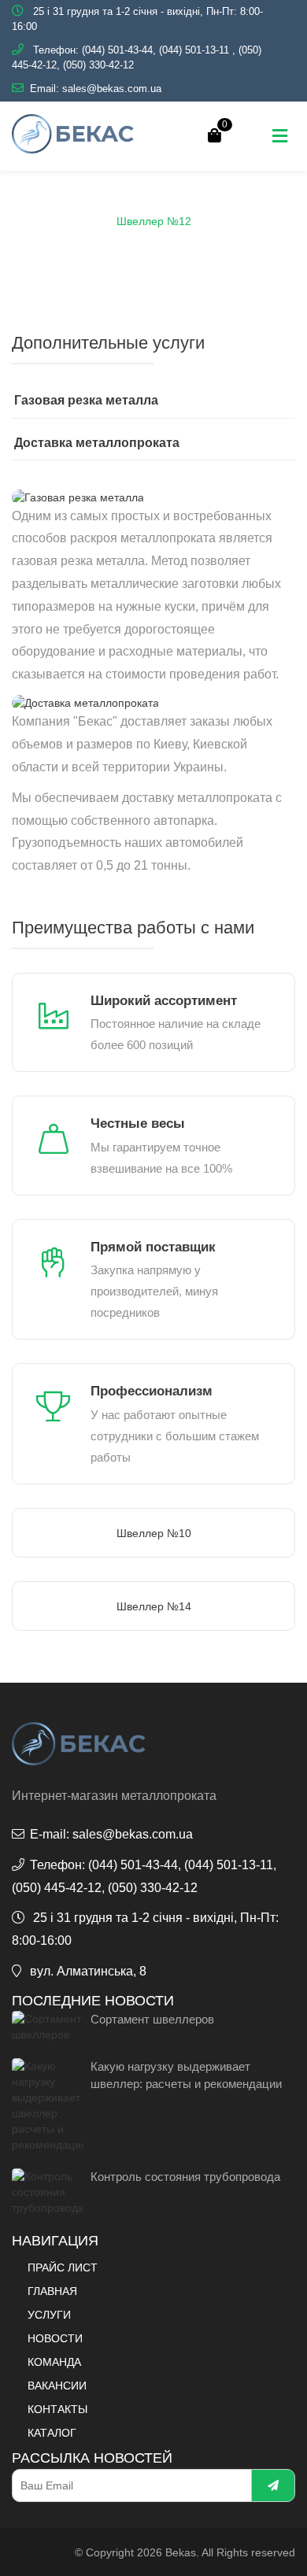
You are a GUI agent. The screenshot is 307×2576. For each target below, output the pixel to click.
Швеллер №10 (154, 1533)
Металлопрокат (173, 204)
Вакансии (57, 2386)
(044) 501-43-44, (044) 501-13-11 (155, 50)
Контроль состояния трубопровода (185, 2177)
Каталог (95, 204)
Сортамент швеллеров (152, 2019)
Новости (55, 2338)
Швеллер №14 (154, 1606)
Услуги (49, 2315)
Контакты (57, 2409)
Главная (35, 204)
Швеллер (255, 204)
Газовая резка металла (86, 400)
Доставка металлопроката (97, 443)
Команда (54, 2362)
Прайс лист (63, 2267)
